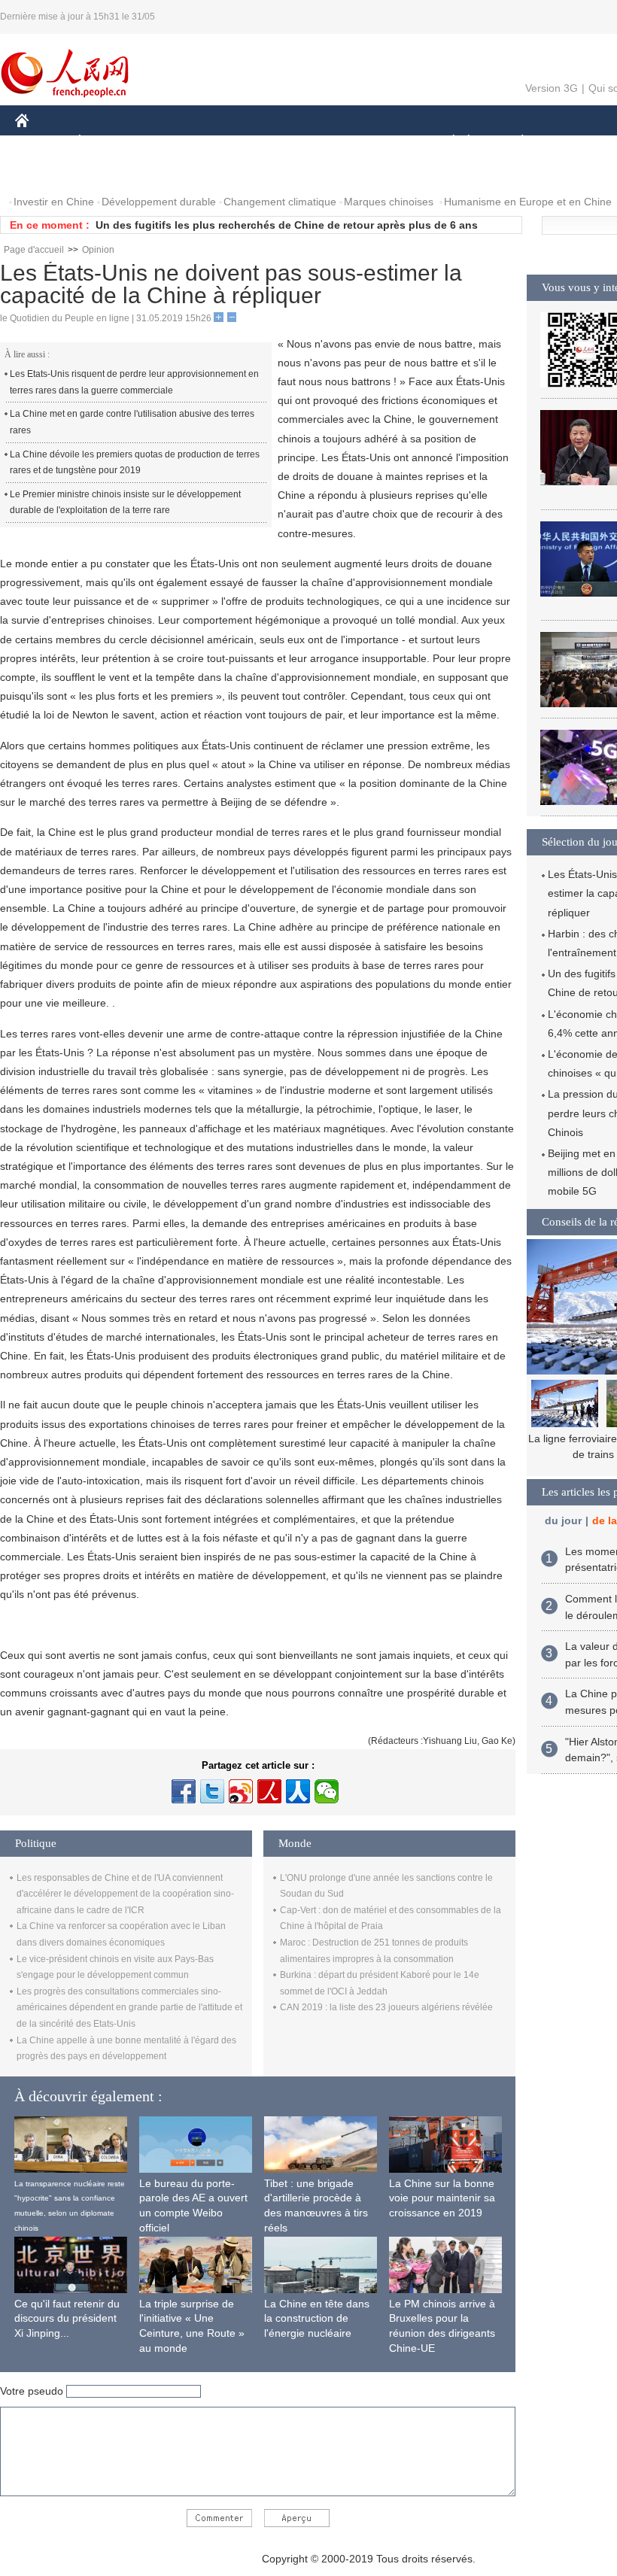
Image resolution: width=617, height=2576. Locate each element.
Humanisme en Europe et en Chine (528, 202)
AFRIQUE (242, 142)
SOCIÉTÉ (447, 142)
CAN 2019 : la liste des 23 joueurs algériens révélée (386, 2007)
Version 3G (552, 88)
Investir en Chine (54, 202)
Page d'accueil (34, 250)
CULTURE (378, 142)
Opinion (98, 250)
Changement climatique (280, 202)
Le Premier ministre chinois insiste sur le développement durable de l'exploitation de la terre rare (125, 503)
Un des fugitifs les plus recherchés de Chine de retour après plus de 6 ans (287, 225)
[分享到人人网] (298, 1791)
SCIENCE (309, 142)
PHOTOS (112, 172)
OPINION (48, 172)
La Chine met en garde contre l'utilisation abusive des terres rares (132, 422)
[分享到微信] (327, 1791)
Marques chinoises (389, 202)
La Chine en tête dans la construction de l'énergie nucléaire (317, 2318)
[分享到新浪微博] (241, 1791)
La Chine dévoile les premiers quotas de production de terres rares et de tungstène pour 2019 (135, 463)
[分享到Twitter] (212, 1791)
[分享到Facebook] (184, 1791)
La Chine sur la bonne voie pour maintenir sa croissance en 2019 (442, 2198)
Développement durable (159, 202)
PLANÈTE (514, 142)
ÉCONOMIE (108, 142)
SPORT (576, 142)
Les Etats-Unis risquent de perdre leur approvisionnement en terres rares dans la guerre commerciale (134, 382)
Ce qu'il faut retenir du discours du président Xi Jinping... (67, 2318)
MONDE (178, 142)
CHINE (41, 142)
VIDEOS (174, 172)
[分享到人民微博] (269, 1791)
